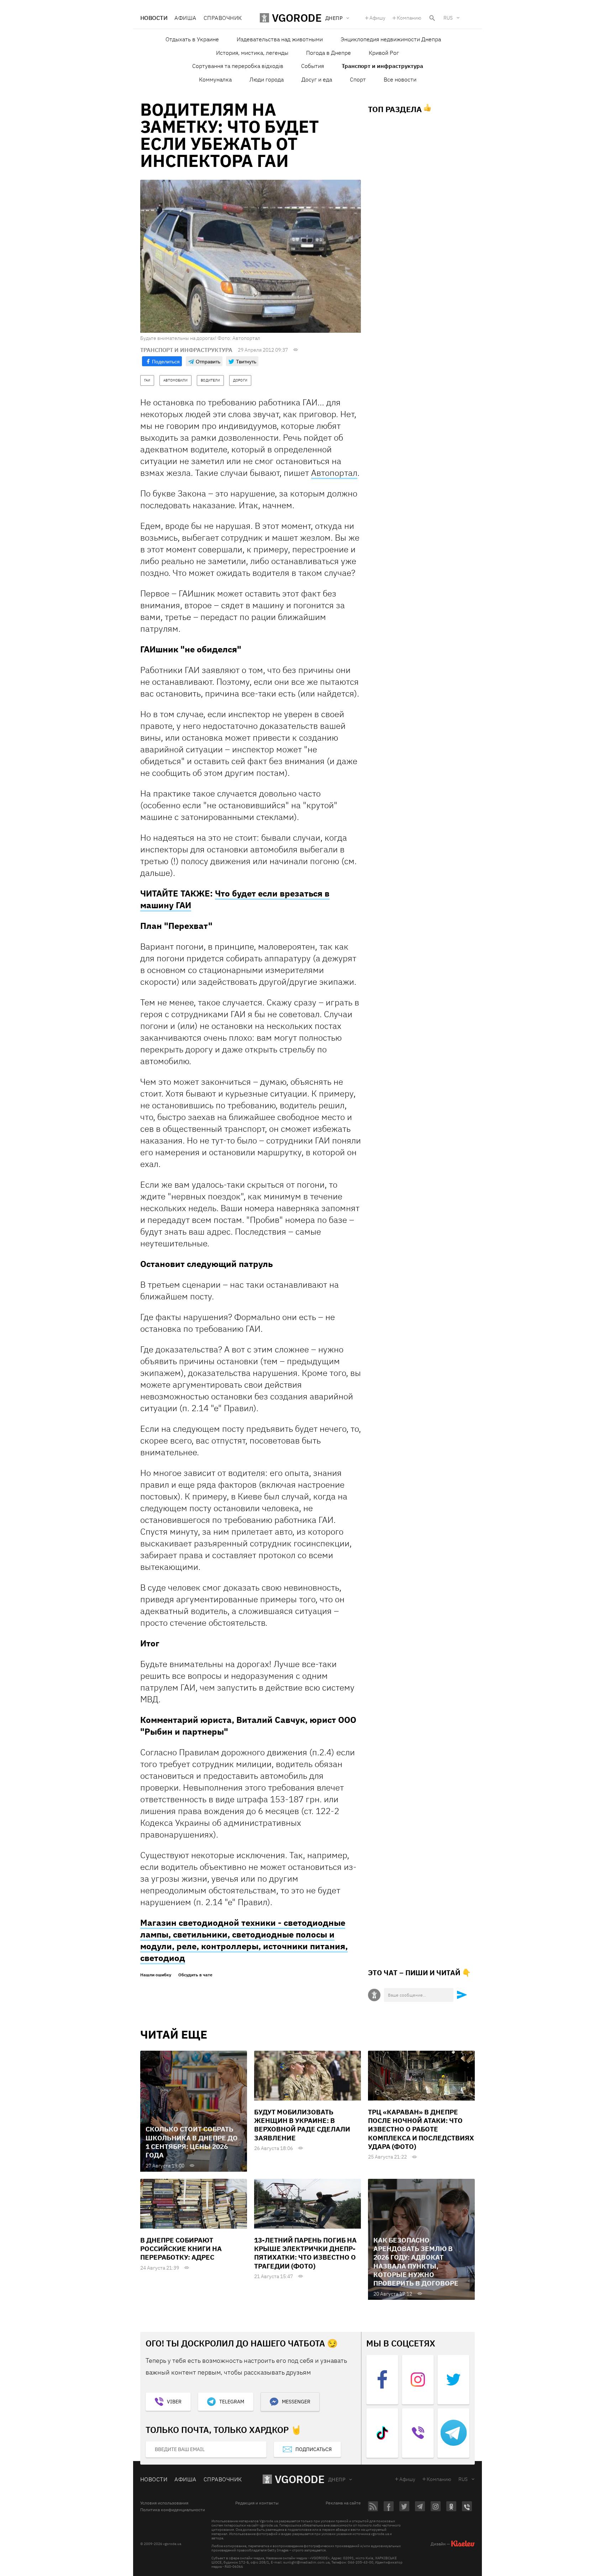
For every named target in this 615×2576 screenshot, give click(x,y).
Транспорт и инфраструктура (382, 66)
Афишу (377, 18)
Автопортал (334, 473)
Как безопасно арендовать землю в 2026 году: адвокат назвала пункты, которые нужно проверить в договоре (416, 2262)
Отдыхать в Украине (192, 39)
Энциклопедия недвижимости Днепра (391, 39)
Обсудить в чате (195, 1975)
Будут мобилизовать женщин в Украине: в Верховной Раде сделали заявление (302, 2125)
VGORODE (300, 2479)
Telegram (232, 2402)
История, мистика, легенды (252, 53)
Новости (154, 18)
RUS (448, 18)
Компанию (409, 18)
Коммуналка (215, 79)
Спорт (358, 79)
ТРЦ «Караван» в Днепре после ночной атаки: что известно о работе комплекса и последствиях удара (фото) (421, 2129)
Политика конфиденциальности (173, 2510)
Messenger (296, 2402)
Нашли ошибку (156, 1975)
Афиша (185, 18)
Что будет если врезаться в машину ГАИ (235, 899)
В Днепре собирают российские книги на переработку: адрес (181, 2249)
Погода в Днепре (328, 53)
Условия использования (164, 2503)
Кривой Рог (384, 53)
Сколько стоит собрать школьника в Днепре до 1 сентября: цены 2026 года (192, 2142)
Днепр (337, 2480)
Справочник (223, 18)
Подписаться (314, 2449)
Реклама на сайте (343, 2503)
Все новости (400, 79)
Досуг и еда (317, 79)
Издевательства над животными (280, 39)
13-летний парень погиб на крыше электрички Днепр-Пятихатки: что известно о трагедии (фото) (305, 2253)
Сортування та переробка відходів (238, 66)
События (312, 66)
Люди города (267, 79)
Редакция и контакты (257, 2503)
